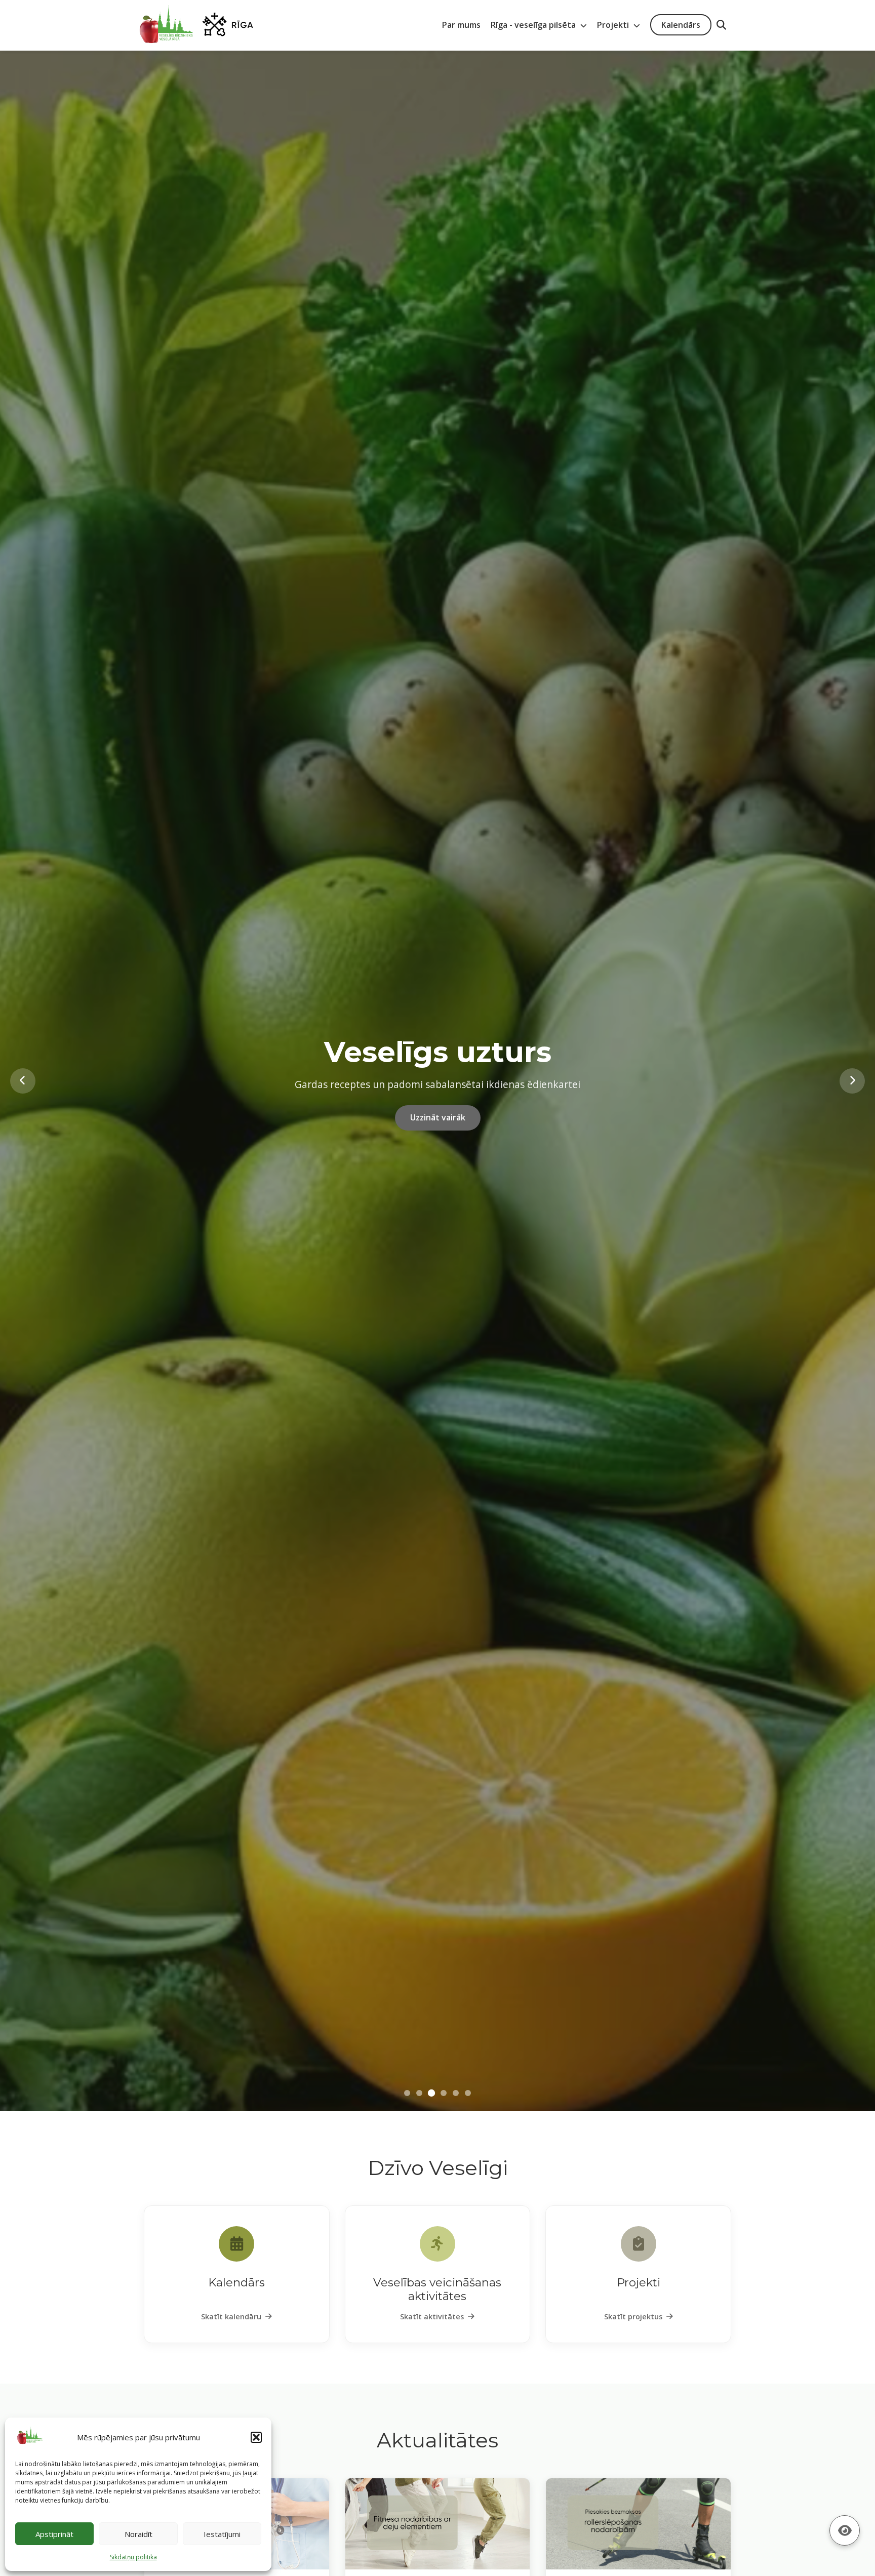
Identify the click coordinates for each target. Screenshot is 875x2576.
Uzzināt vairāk (438, 1150)
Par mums (461, 25)
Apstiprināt (54, 2534)
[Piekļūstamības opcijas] (845, 2530)
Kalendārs (681, 25)
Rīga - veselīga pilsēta (534, 25)
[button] (256, 2437)
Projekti (614, 25)
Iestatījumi (222, 2534)
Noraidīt (138, 2534)
